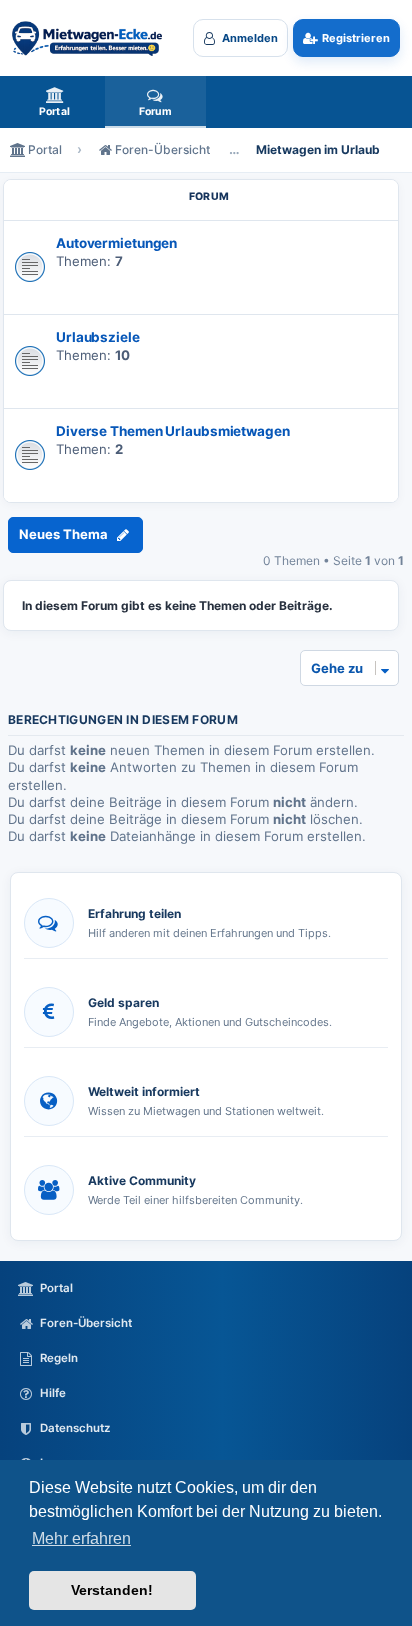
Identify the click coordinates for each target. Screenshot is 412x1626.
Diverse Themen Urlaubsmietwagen (173, 431)
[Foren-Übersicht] (87, 38)
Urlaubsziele (98, 337)
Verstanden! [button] (112, 1590)
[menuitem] (54, 102)
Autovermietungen (116, 243)
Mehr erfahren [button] (81, 1538)
